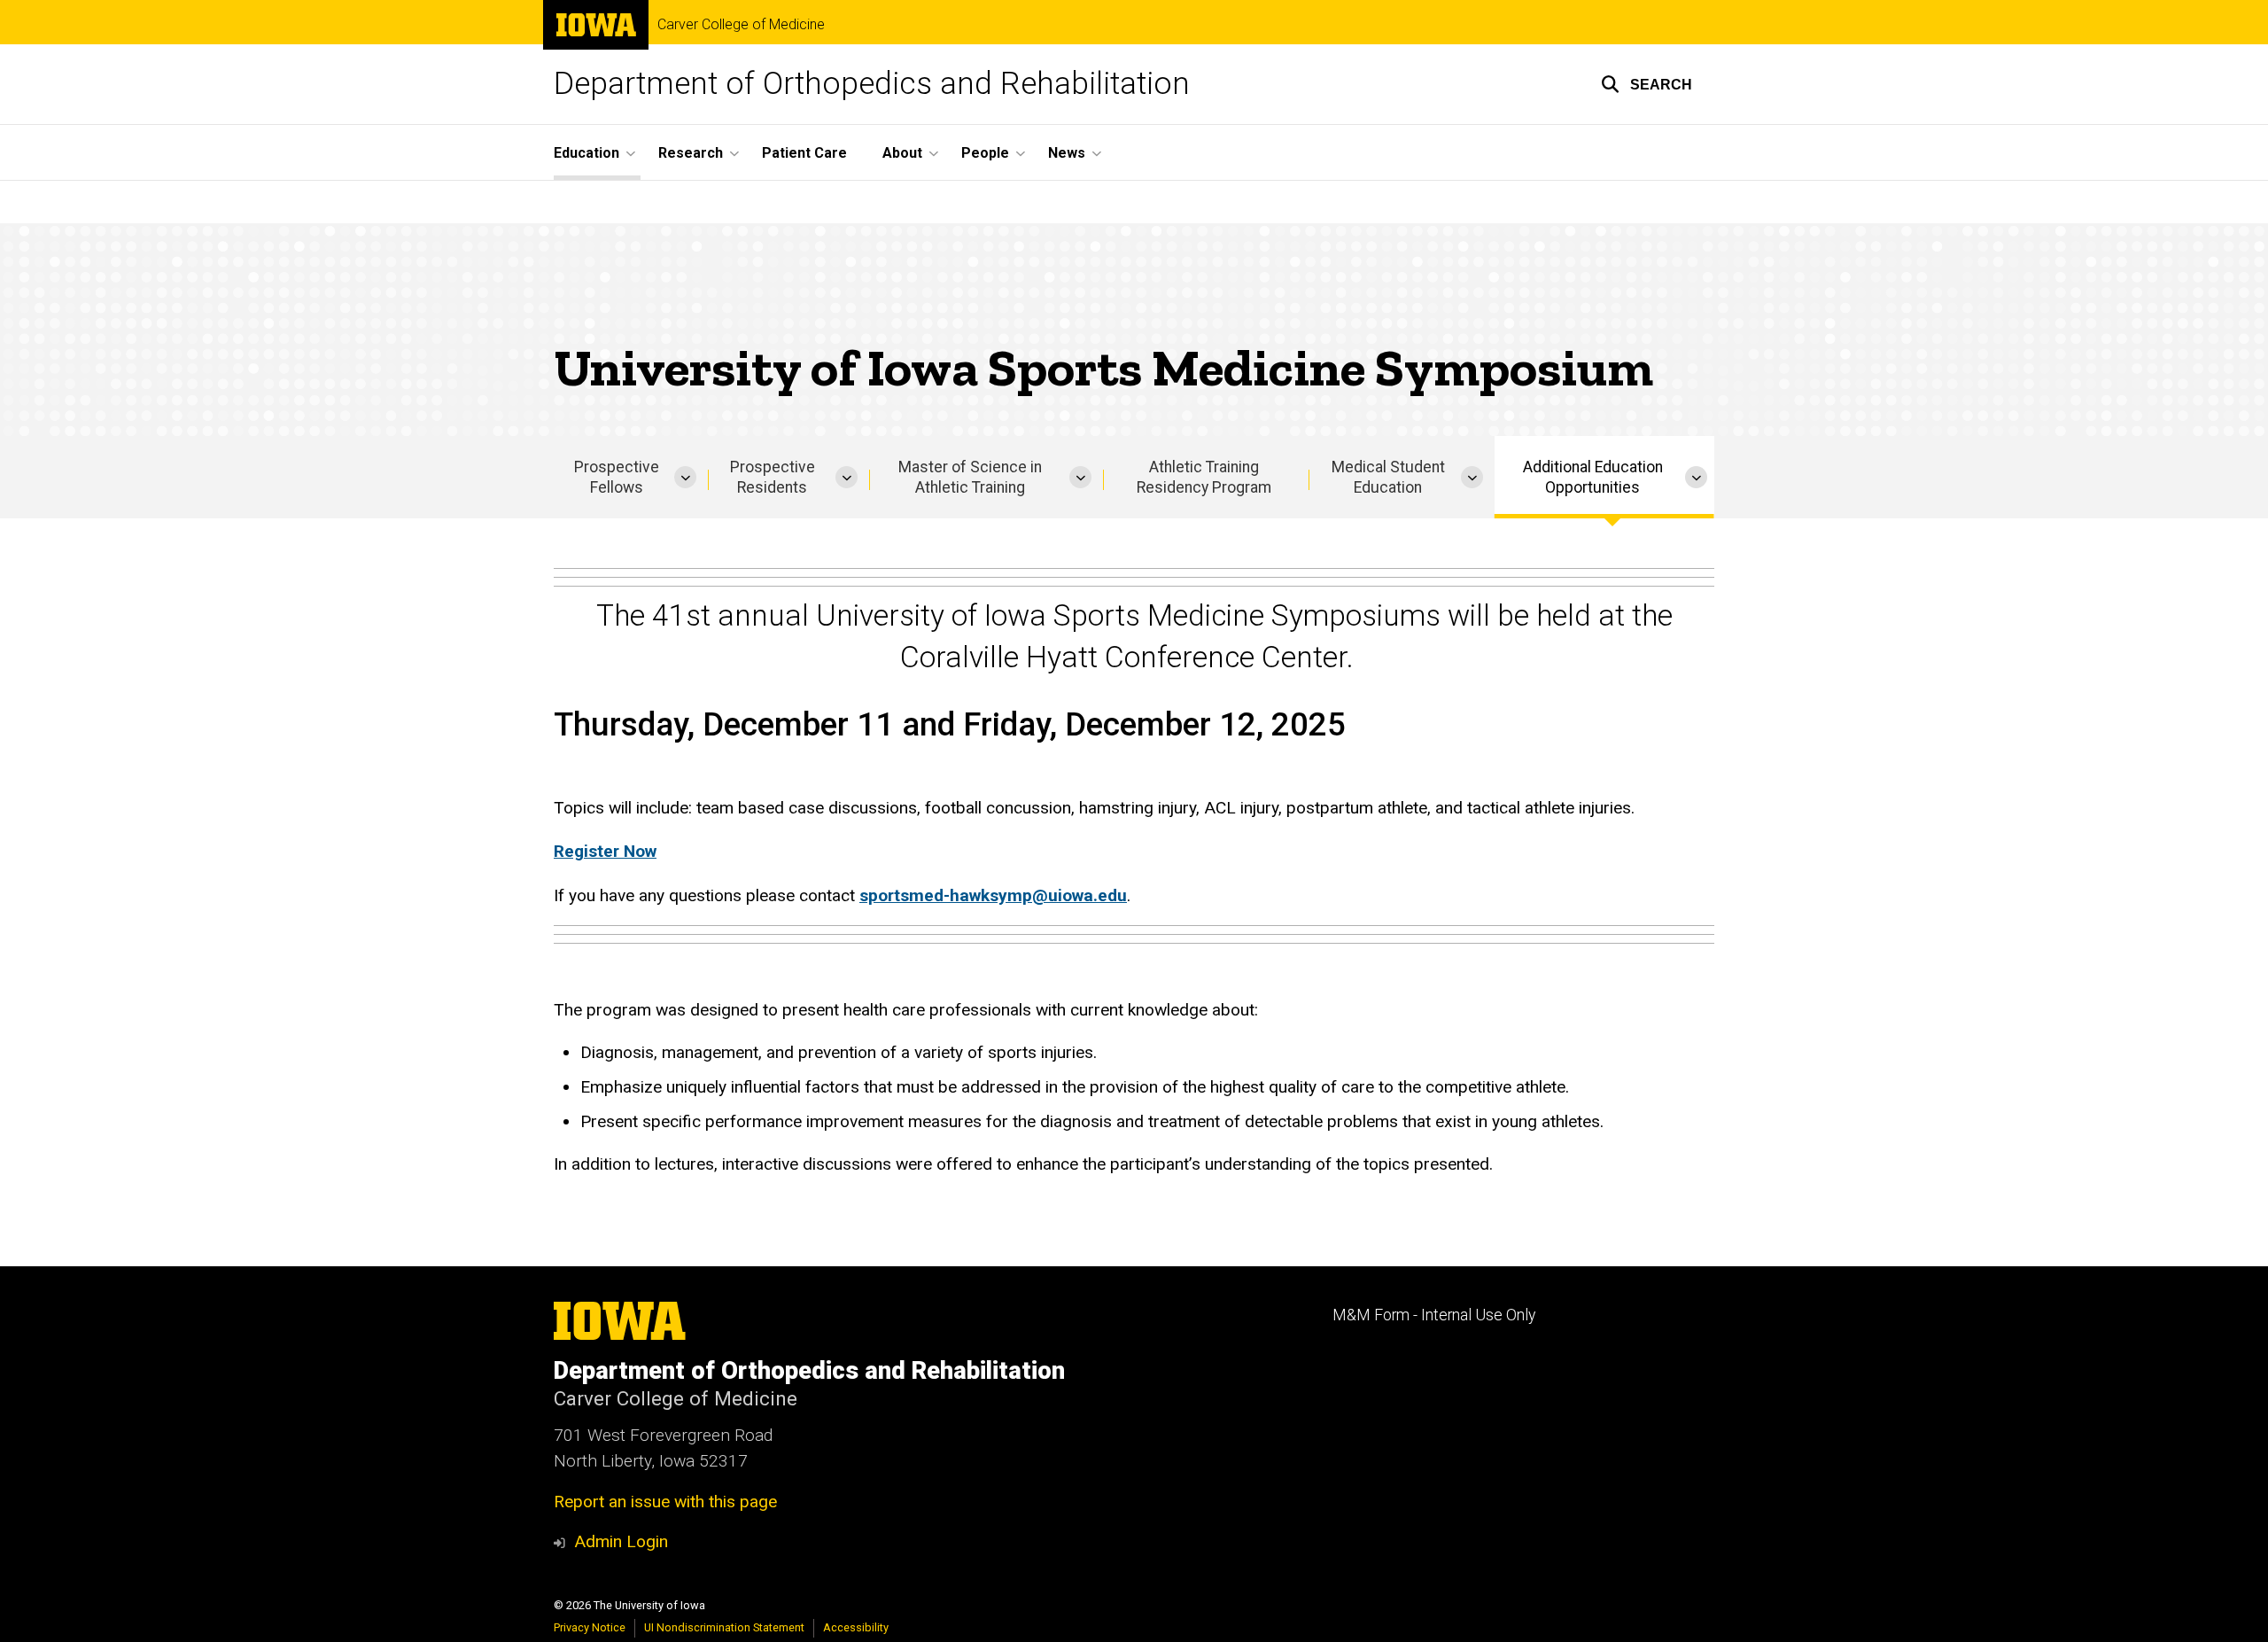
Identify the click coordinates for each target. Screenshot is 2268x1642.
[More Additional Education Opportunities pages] (1696, 477)
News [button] (1067, 153)
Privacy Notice (590, 1627)
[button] (1647, 84)
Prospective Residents (773, 477)
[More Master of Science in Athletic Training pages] (1080, 477)
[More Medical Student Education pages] (1472, 477)
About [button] (902, 153)
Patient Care (804, 153)
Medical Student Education (1388, 477)
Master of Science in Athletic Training (970, 477)
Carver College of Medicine (741, 25)
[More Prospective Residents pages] (847, 477)
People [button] (985, 153)
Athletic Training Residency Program (1204, 477)
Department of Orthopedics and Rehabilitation (872, 84)
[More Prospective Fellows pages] (685, 477)
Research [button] (691, 153)
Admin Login (621, 1541)
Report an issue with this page (665, 1502)
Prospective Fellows (617, 477)
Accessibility (856, 1627)
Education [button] (586, 153)
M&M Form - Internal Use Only (1434, 1315)
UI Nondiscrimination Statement (724, 1627)
